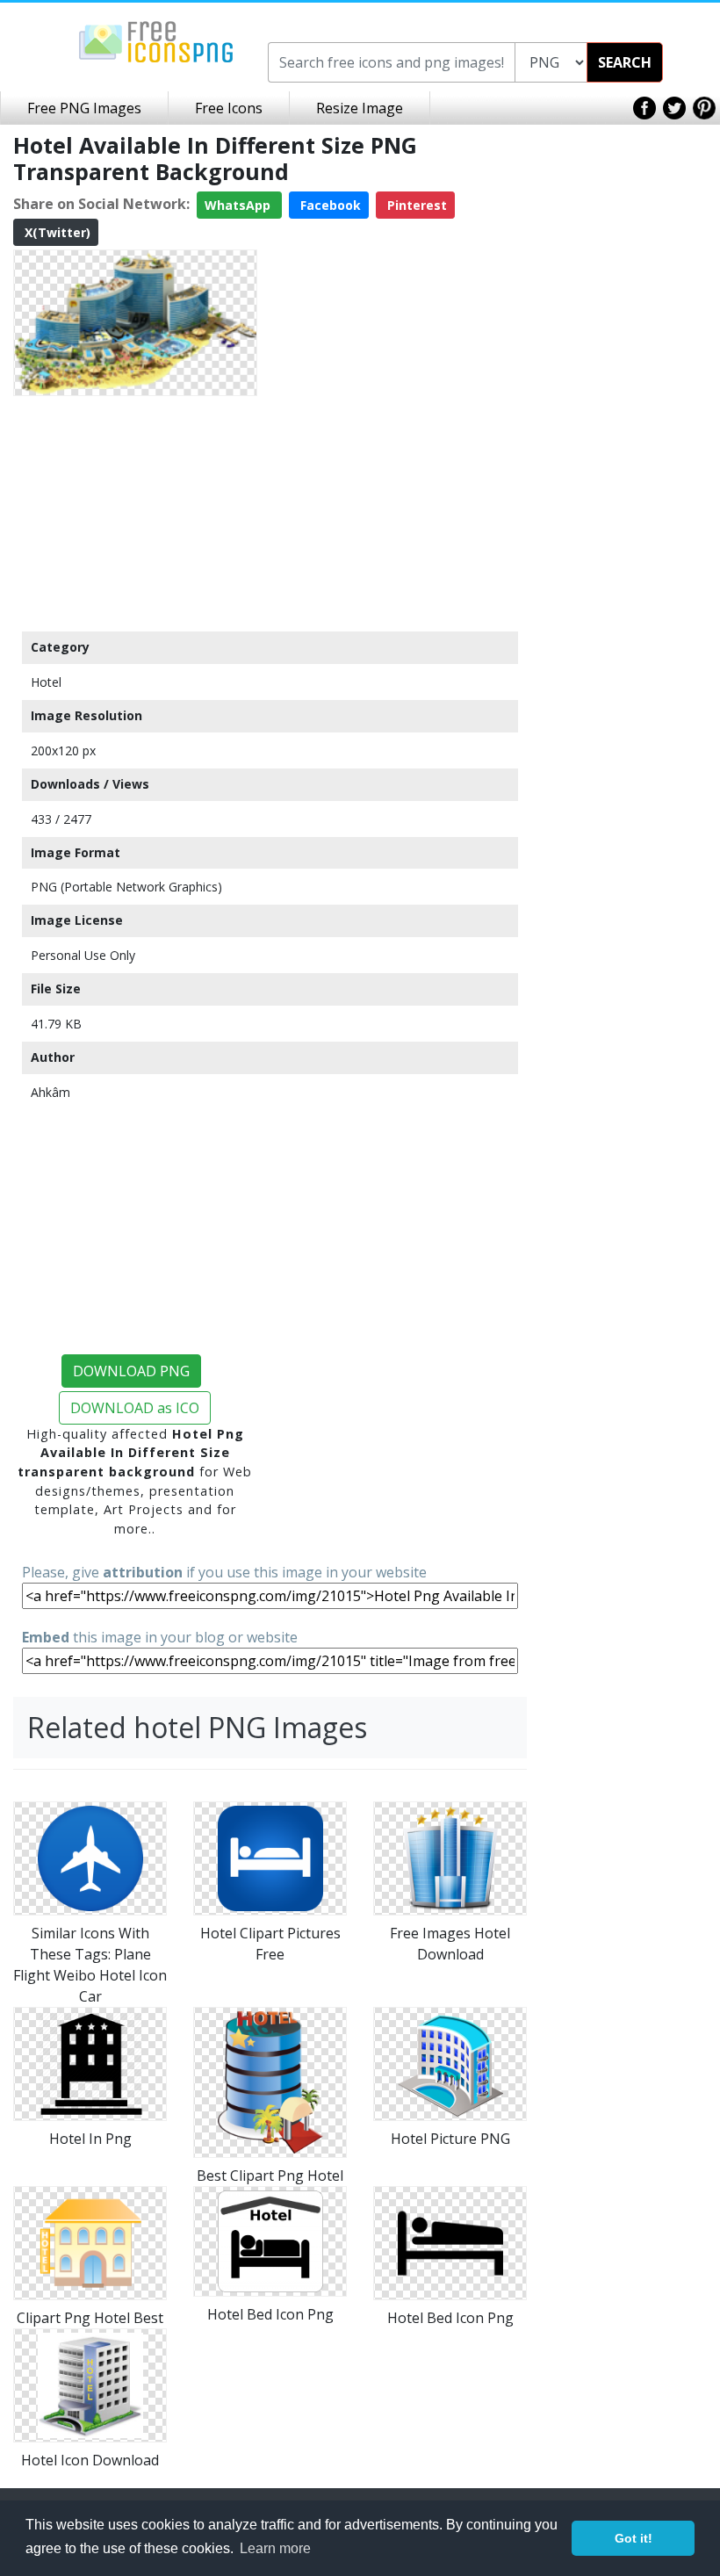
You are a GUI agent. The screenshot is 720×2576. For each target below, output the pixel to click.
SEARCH (625, 62)
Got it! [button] (634, 2538)
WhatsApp (239, 205)
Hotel (46, 682)
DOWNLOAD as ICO (135, 1408)
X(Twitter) (56, 232)
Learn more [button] (275, 2548)
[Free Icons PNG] (156, 40)
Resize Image (360, 108)
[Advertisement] (135, 513)
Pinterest (415, 205)
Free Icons (229, 108)
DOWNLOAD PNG (131, 1371)
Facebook (329, 205)
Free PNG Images (84, 108)
